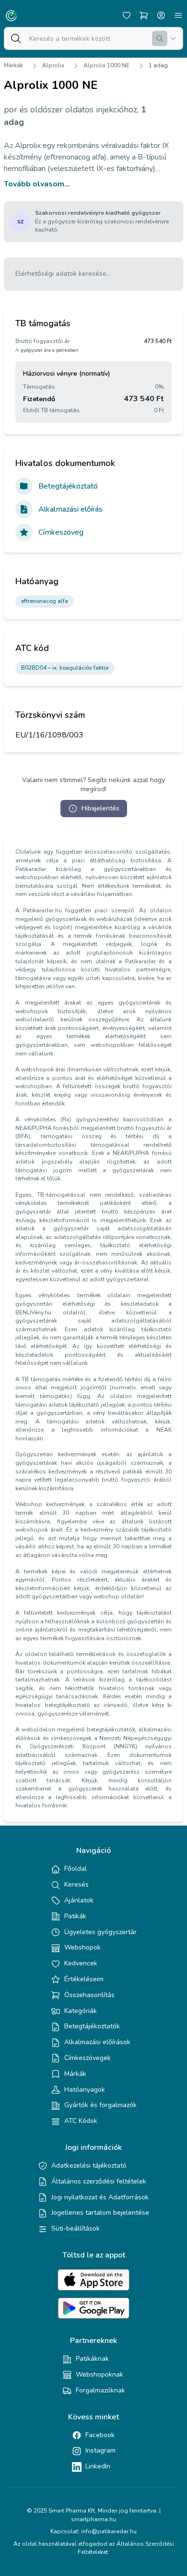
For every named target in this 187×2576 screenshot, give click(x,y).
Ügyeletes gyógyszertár (100, 1932)
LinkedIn (98, 2466)
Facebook (100, 2435)
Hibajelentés (100, 808)
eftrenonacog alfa (45, 601)
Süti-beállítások (76, 2228)
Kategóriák (81, 2011)
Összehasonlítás (89, 1995)
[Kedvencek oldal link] (127, 15)
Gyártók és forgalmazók (100, 2105)
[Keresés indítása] (160, 38)
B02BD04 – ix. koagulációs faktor (65, 668)
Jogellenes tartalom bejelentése (100, 2213)
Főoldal (76, 1869)
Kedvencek (81, 1963)
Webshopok (82, 1947)
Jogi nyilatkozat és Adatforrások (100, 2197)
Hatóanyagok (85, 2090)
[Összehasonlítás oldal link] (144, 15)
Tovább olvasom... (37, 184)
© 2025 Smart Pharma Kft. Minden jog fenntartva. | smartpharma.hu (94, 2515)
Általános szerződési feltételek (99, 2181)
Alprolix (53, 65)
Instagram (100, 2450)
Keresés (76, 1884)
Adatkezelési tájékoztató (89, 2165)
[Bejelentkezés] (161, 15)
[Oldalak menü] (178, 15)
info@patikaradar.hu (109, 2531)
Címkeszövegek (88, 2058)
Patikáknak (92, 2359)
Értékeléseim (84, 1979)
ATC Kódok (81, 2121)
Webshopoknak (99, 2374)
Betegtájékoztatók (92, 2026)
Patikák (75, 1916)
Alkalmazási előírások (97, 2042)
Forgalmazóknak (100, 2390)
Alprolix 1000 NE (106, 65)
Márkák (13, 65)
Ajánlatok (79, 1900)
